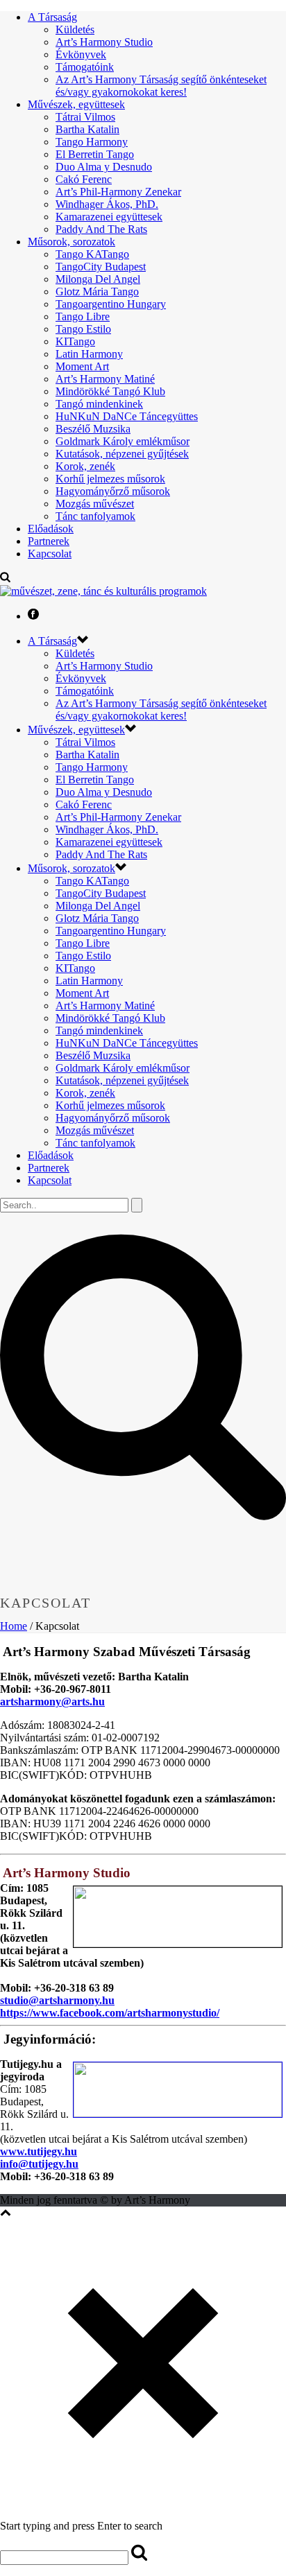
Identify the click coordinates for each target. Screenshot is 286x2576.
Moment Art (82, 366)
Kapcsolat (50, 554)
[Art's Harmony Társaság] (103, 591)
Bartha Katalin (87, 129)
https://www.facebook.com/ (64, 2013)
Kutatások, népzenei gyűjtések (122, 454)
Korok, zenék (85, 466)
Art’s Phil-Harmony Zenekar (118, 192)
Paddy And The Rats (101, 229)
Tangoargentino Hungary (111, 304)
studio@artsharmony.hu (57, 2000)
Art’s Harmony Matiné (105, 379)
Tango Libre (83, 316)
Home (14, 1626)
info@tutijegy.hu (39, 2164)
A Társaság (52, 17)
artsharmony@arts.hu (52, 1702)
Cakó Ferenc (84, 179)
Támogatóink (85, 67)
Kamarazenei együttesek (109, 217)
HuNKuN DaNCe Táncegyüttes (127, 416)
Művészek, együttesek (76, 104)
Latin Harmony (89, 354)
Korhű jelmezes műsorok (110, 479)
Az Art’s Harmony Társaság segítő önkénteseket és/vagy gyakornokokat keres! (161, 86)
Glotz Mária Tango (97, 291)
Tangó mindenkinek (99, 404)
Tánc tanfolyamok (95, 516)
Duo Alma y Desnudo (104, 167)
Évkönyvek (81, 54)
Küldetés (75, 29)
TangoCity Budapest (101, 267)
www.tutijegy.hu (39, 2151)
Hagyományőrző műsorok (113, 491)
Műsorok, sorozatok (71, 242)
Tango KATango (92, 254)
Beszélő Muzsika (93, 429)
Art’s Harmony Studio (104, 42)
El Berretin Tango (95, 154)
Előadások (51, 529)
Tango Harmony (92, 142)
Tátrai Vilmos (85, 117)
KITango (75, 341)
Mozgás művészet (95, 504)
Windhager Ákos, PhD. (107, 204)
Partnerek (49, 541)
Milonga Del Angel (98, 279)
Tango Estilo (83, 329)
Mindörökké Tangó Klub (110, 391)
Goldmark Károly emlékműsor (123, 441)
